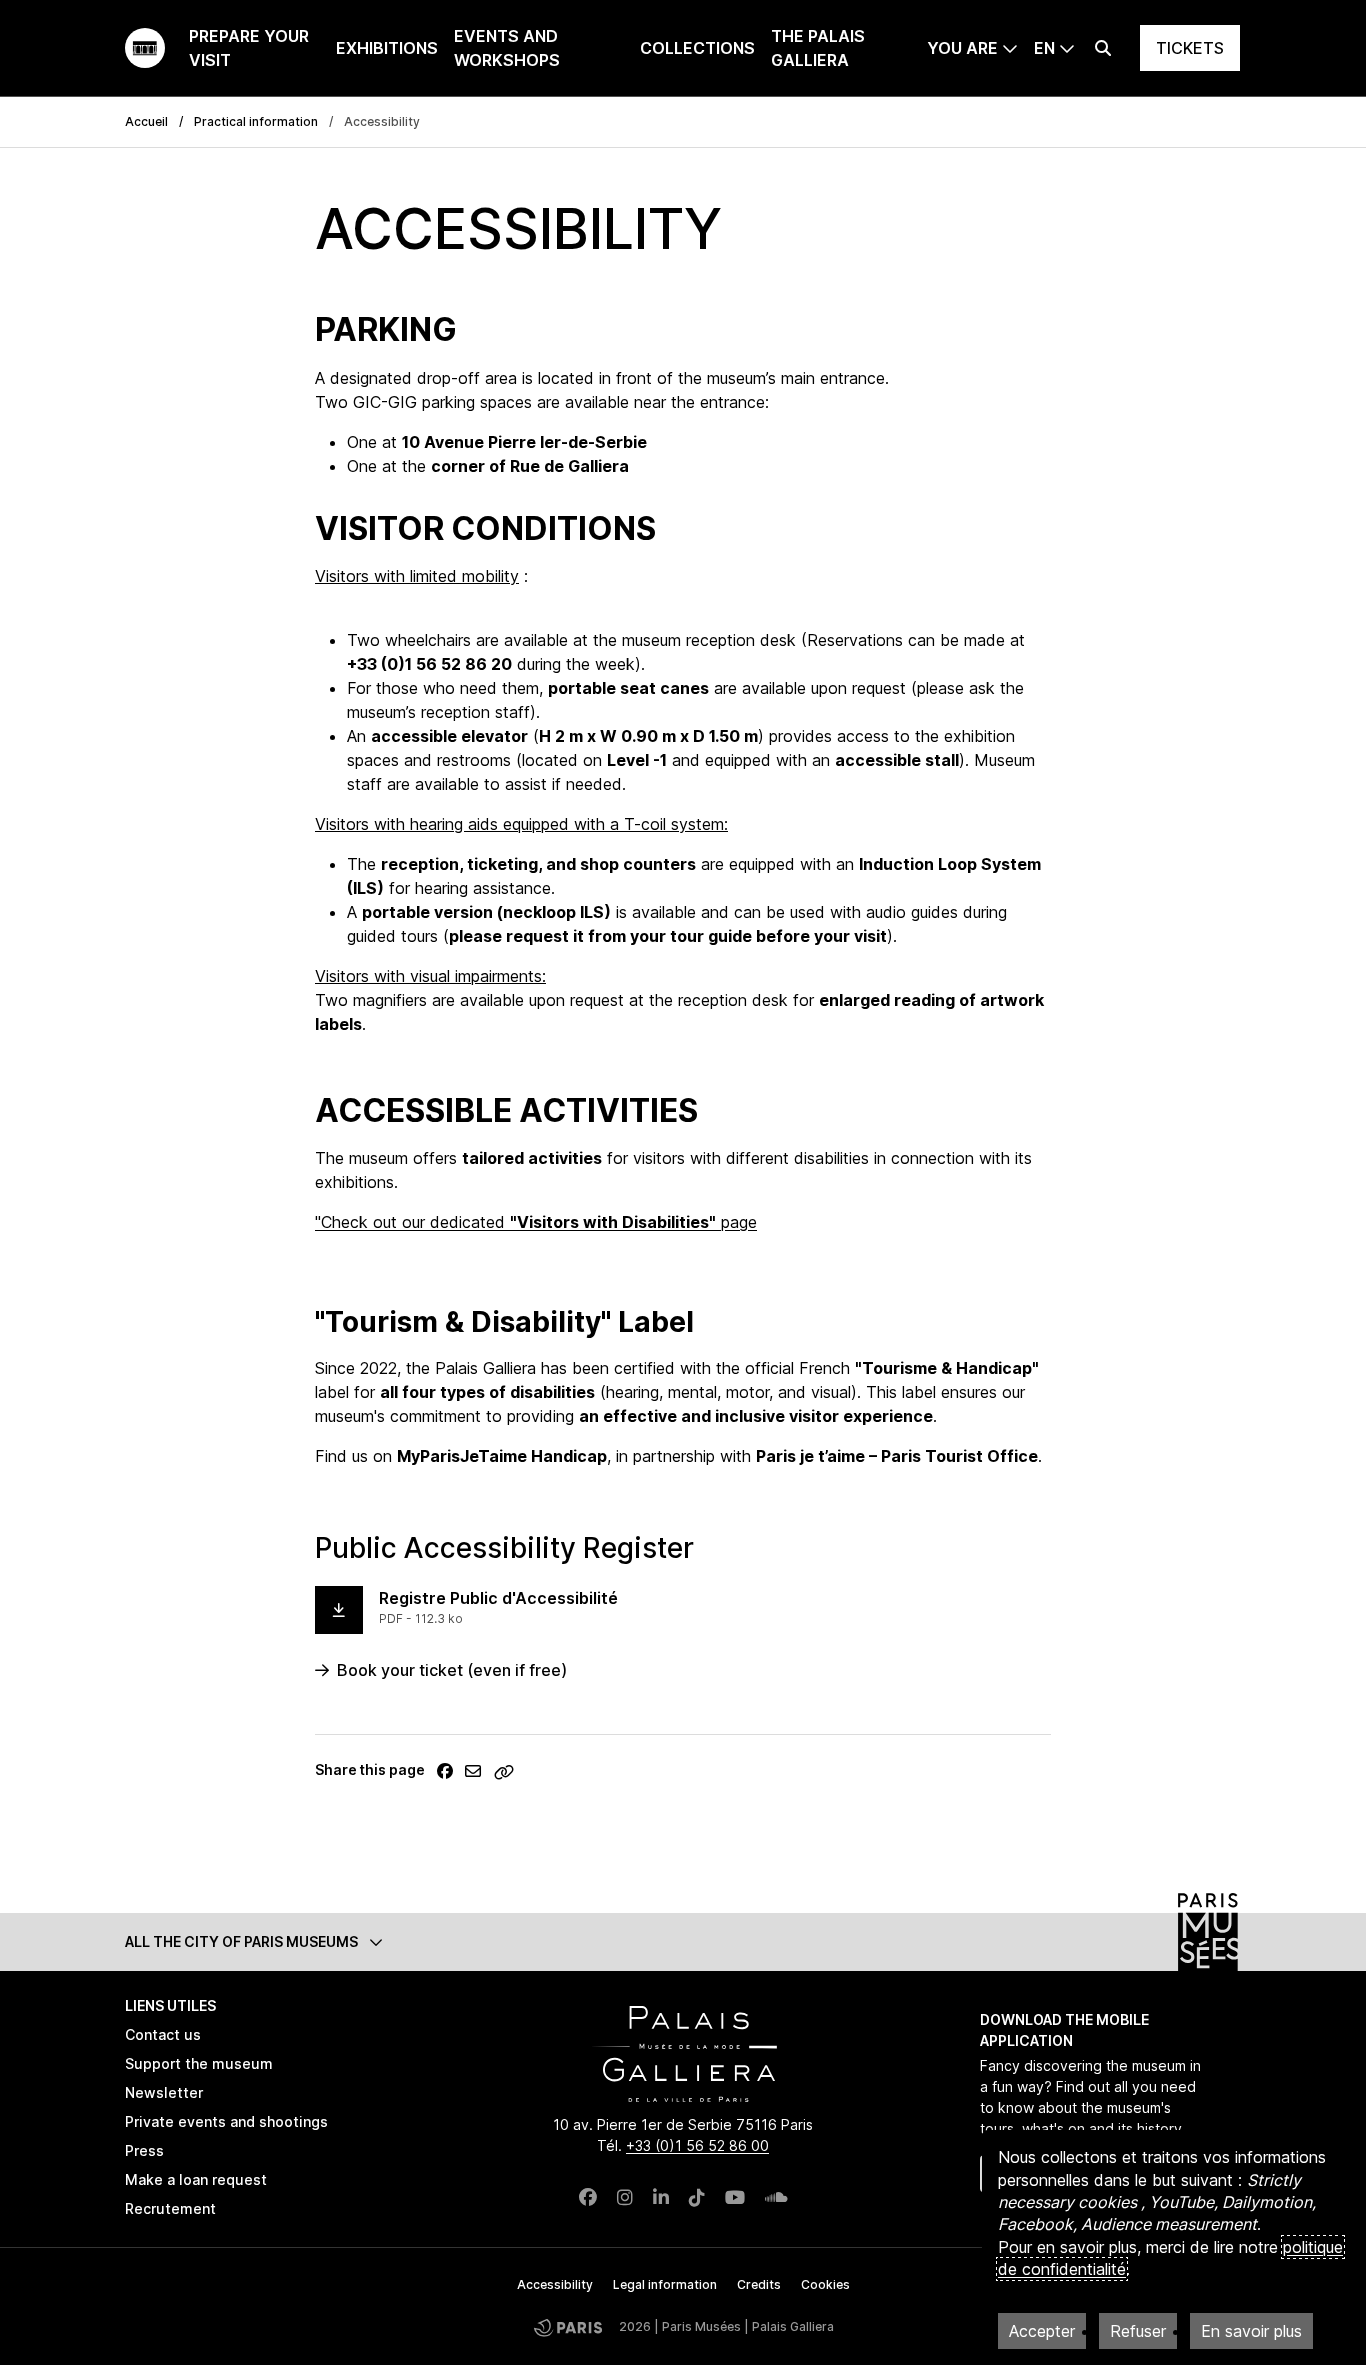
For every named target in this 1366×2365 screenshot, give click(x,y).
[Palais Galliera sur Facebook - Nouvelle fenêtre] (588, 2197)
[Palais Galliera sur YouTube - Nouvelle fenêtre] (735, 2197)
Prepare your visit (249, 48)
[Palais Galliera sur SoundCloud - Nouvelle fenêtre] (776, 2197)
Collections (697, 48)
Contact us (163, 2034)
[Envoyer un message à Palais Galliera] (473, 1771)
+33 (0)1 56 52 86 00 (697, 2145)
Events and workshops (507, 48)
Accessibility (555, 2284)
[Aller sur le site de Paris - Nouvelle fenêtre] (568, 2327)
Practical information (256, 121)
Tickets (1190, 48)
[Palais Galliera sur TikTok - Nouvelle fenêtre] (697, 2197)
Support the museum (199, 2063)
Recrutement (170, 2208)
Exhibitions (387, 48)
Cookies (825, 2284)
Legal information (665, 2284)
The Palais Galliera (818, 48)
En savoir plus (1251, 2331)
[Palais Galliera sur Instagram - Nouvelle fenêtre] (625, 2197)
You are (962, 48)
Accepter (1042, 2331)
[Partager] (445, 1771)
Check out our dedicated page (539, 1222)
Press (144, 2150)
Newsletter (164, 2092)
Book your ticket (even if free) (452, 1670)
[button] (683, 1941)
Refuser (1138, 2331)
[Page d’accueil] (145, 48)
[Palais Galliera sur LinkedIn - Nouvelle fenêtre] (661, 2197)
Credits (759, 2284)
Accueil (146, 121)
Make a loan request (196, 2179)
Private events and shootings (226, 2121)
